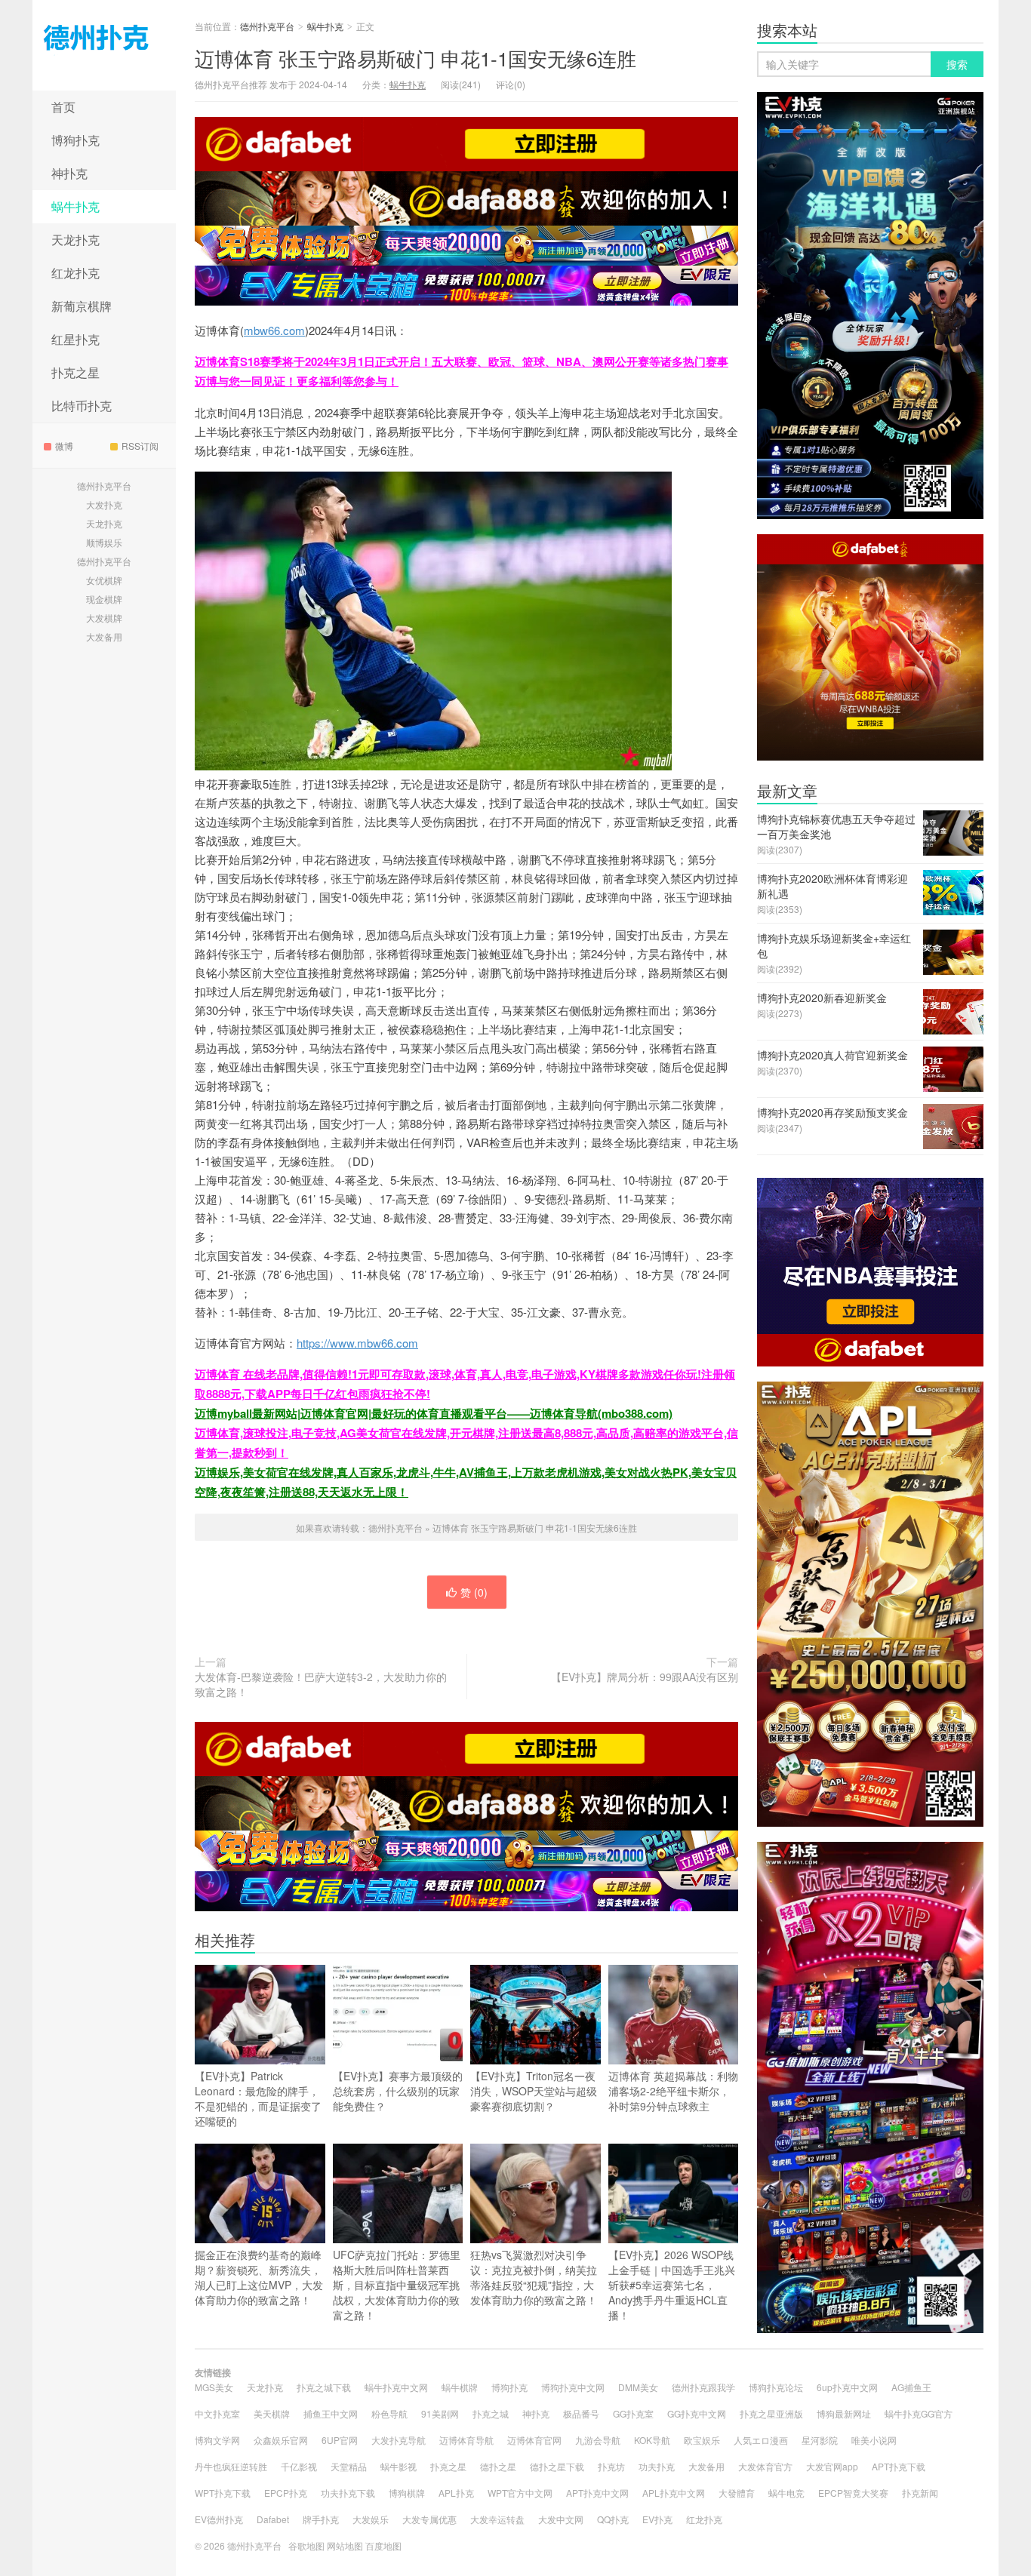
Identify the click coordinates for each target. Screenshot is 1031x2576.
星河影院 (820, 2440)
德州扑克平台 (104, 45)
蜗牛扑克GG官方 (919, 2413)
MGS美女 (214, 2387)
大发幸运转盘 (497, 2519)
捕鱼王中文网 (331, 2413)
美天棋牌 (272, 2413)
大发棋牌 (104, 618)
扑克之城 (491, 2413)
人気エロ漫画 (761, 2440)
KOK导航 (652, 2440)
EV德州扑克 (219, 2519)
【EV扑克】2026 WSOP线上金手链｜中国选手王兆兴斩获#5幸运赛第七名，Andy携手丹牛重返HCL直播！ (672, 2285)
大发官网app (832, 2466)
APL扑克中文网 (674, 2493)
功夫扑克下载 (348, 2493)
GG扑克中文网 (697, 2413)
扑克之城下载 (324, 2387)
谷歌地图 (306, 2545)
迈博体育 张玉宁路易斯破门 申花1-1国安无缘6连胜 (415, 58)
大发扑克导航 (399, 2440)
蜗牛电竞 (786, 2493)
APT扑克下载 (899, 2466)
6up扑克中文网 (847, 2387)
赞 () (474, 1592)
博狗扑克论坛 (776, 2387)
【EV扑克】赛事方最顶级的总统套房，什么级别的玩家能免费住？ (398, 2091)
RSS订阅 (140, 446)
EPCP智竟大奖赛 (853, 2493)
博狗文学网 (217, 2440)
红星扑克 (75, 339)
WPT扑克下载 (223, 2493)
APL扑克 (456, 2493)
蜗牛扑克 (75, 206)
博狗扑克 (75, 140)
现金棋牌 (104, 599)
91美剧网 (440, 2413)
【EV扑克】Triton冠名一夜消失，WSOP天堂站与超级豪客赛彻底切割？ (534, 2091)
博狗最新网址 (844, 2413)
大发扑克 (104, 504)
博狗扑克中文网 (573, 2387)
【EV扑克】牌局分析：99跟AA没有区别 (645, 1677)
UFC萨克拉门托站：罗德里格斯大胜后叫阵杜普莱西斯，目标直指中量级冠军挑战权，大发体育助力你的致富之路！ (397, 2285)
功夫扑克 (657, 2466)
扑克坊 (611, 2466)
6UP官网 (340, 2440)
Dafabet (273, 2519)
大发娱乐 (371, 2519)
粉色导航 (389, 2413)
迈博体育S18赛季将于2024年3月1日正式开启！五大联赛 (336, 361)
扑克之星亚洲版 (771, 2413)
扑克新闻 (920, 2493)
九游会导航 (598, 2440)
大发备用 (104, 636)
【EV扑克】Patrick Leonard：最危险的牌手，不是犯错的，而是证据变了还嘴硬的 (258, 2098)
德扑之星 (498, 2466)
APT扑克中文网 (597, 2493)
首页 (63, 107)
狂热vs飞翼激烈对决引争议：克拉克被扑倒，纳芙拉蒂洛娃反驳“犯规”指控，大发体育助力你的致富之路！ (534, 2277)
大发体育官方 (765, 2466)
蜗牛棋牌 (460, 2387)
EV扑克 (657, 2519)
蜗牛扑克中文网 (396, 2387)
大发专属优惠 (429, 2519)
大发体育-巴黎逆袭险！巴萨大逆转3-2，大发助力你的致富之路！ (321, 1684)
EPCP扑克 (286, 2493)
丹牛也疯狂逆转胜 (231, 2466)
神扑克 (69, 173)
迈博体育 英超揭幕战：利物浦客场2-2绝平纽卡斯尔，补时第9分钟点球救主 (673, 2091)
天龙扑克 (75, 240)
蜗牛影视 (399, 2466)
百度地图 (383, 2545)
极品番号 (581, 2413)
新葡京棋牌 (82, 306)
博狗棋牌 (407, 2493)
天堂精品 (349, 2466)
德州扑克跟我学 (703, 2387)
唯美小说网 (874, 2440)
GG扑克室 (633, 2413)
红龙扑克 (75, 273)
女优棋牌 (104, 580)
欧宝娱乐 (702, 2440)
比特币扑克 (82, 406)
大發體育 (737, 2493)
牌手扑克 (321, 2519)
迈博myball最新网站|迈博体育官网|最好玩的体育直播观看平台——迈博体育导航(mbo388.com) (434, 1413)
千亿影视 (299, 2466)
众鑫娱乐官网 (281, 2440)
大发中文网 (561, 2519)
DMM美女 (638, 2387)
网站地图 (345, 2545)
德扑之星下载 (557, 2466)
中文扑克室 (217, 2413)
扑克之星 (75, 372)
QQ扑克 (613, 2519)
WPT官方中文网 (520, 2493)
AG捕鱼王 (911, 2387)
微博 (64, 446)
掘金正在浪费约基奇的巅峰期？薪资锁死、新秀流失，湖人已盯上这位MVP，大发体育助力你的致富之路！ (259, 2277)
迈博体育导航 (466, 2440)
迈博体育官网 (534, 2440)
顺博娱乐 (104, 542)
